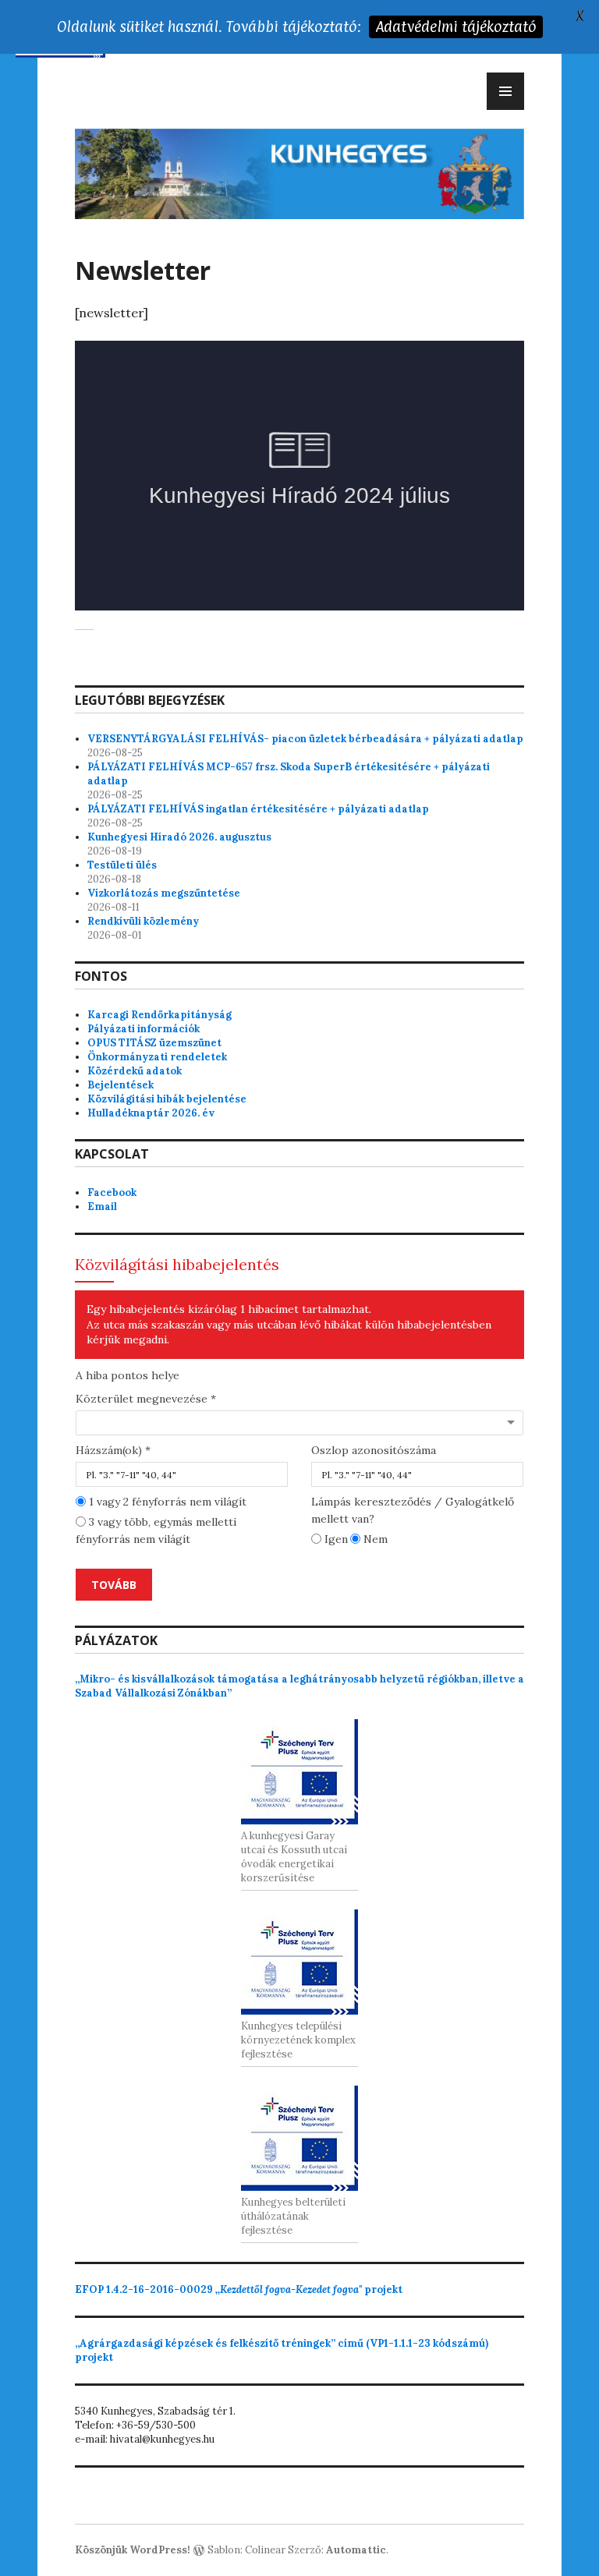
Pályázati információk (144, 1029)
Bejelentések (121, 1085)
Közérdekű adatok (135, 1071)
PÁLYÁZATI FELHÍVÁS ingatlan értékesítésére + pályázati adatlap (258, 809)
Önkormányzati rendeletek (157, 1057)
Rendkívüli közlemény (143, 921)
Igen (335, 1539)
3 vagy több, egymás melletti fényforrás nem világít (156, 1530)
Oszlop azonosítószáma (374, 1450)
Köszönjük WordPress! (133, 2550)
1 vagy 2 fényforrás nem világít (166, 1502)
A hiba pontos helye (128, 1375)
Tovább (114, 1585)
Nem (374, 1539)
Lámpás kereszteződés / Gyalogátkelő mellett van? (413, 1510)
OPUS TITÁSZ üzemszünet (154, 1043)
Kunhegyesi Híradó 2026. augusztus (179, 837)
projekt (239, 2289)
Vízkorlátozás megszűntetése (164, 893)
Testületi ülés (122, 865)
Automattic (356, 2550)
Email (102, 1207)
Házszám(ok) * (113, 1450)
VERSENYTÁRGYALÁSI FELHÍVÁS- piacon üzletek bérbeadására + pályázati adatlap (305, 739)
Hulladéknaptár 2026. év (151, 1113)
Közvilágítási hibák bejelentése (167, 1099)
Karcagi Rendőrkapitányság (159, 1015)
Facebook (112, 1192)
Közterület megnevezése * (146, 1399)
